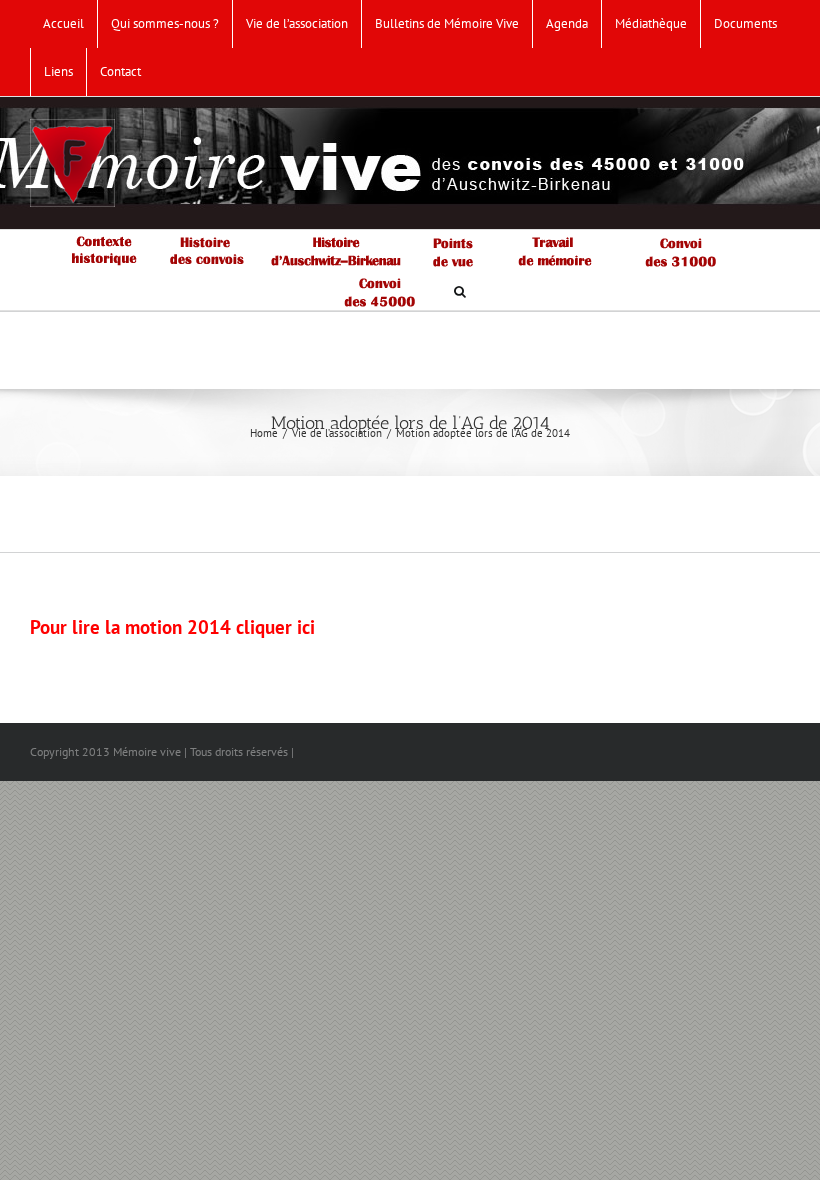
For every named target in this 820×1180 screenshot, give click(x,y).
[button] (460, 290)
